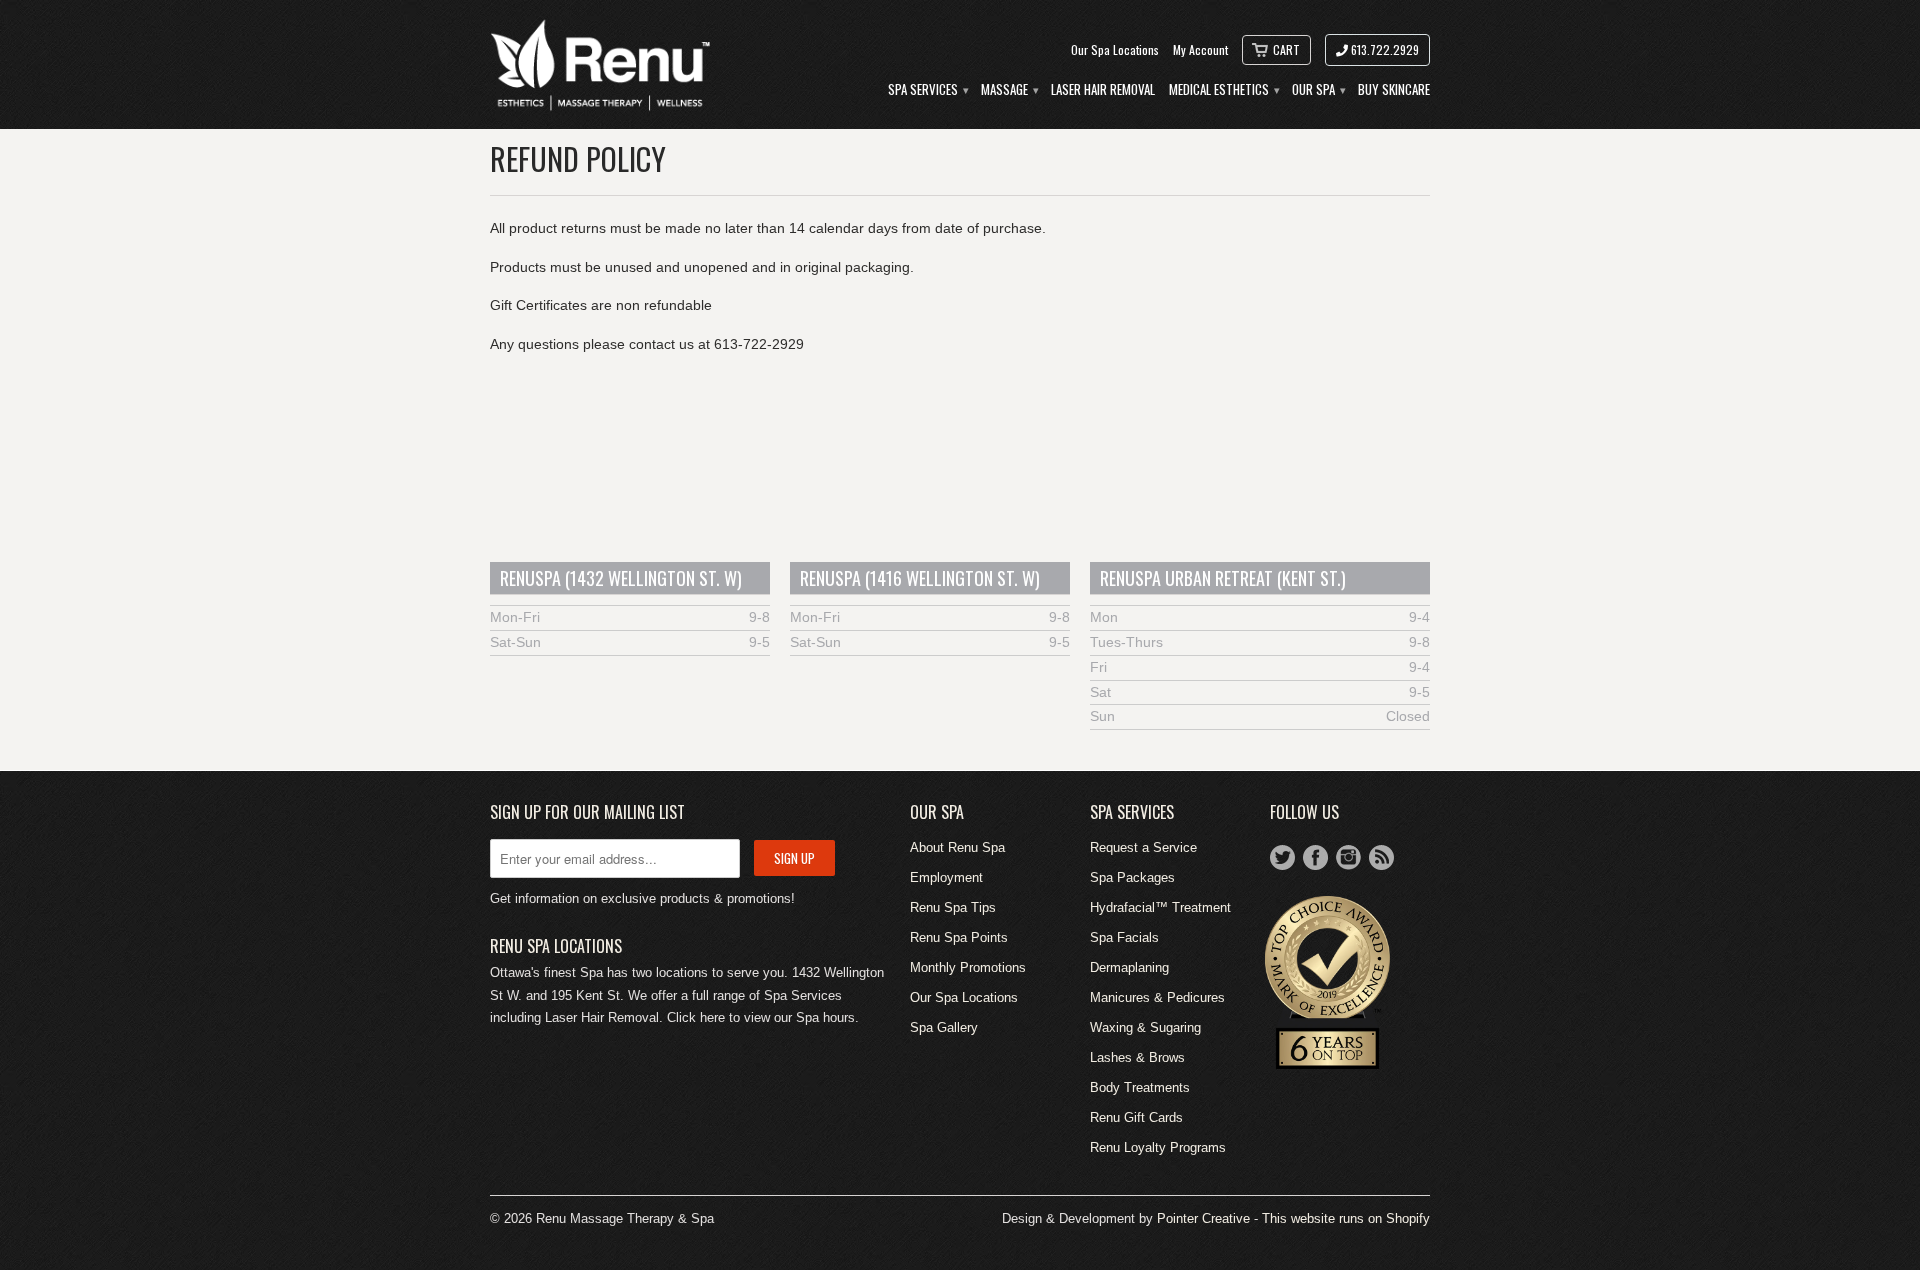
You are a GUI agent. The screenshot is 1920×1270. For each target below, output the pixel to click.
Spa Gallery (944, 1027)
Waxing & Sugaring (1145, 1027)
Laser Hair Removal (1103, 89)
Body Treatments (1140, 1087)
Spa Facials (1124, 937)
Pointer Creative (1203, 1218)
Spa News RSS (1381, 857)
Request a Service (1143, 847)
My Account (1200, 49)
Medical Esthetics (1223, 89)
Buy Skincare (1394, 89)
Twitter (1282, 857)
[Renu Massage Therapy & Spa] (600, 64)
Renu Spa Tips (953, 907)
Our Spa (1318, 89)
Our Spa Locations (1115, 49)
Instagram (1348, 857)
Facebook (1315, 857)
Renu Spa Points (959, 937)
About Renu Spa (957, 847)
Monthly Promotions (968, 967)
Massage (1009, 89)
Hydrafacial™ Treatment (1160, 907)
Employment (946, 877)
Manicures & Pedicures (1157, 997)
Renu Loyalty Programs (1158, 1147)
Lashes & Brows (1137, 1057)
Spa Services (927, 89)
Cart (1286, 49)
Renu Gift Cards (1136, 1117)
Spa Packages (1132, 877)
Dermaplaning (1129, 967)
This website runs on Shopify (1346, 1218)
